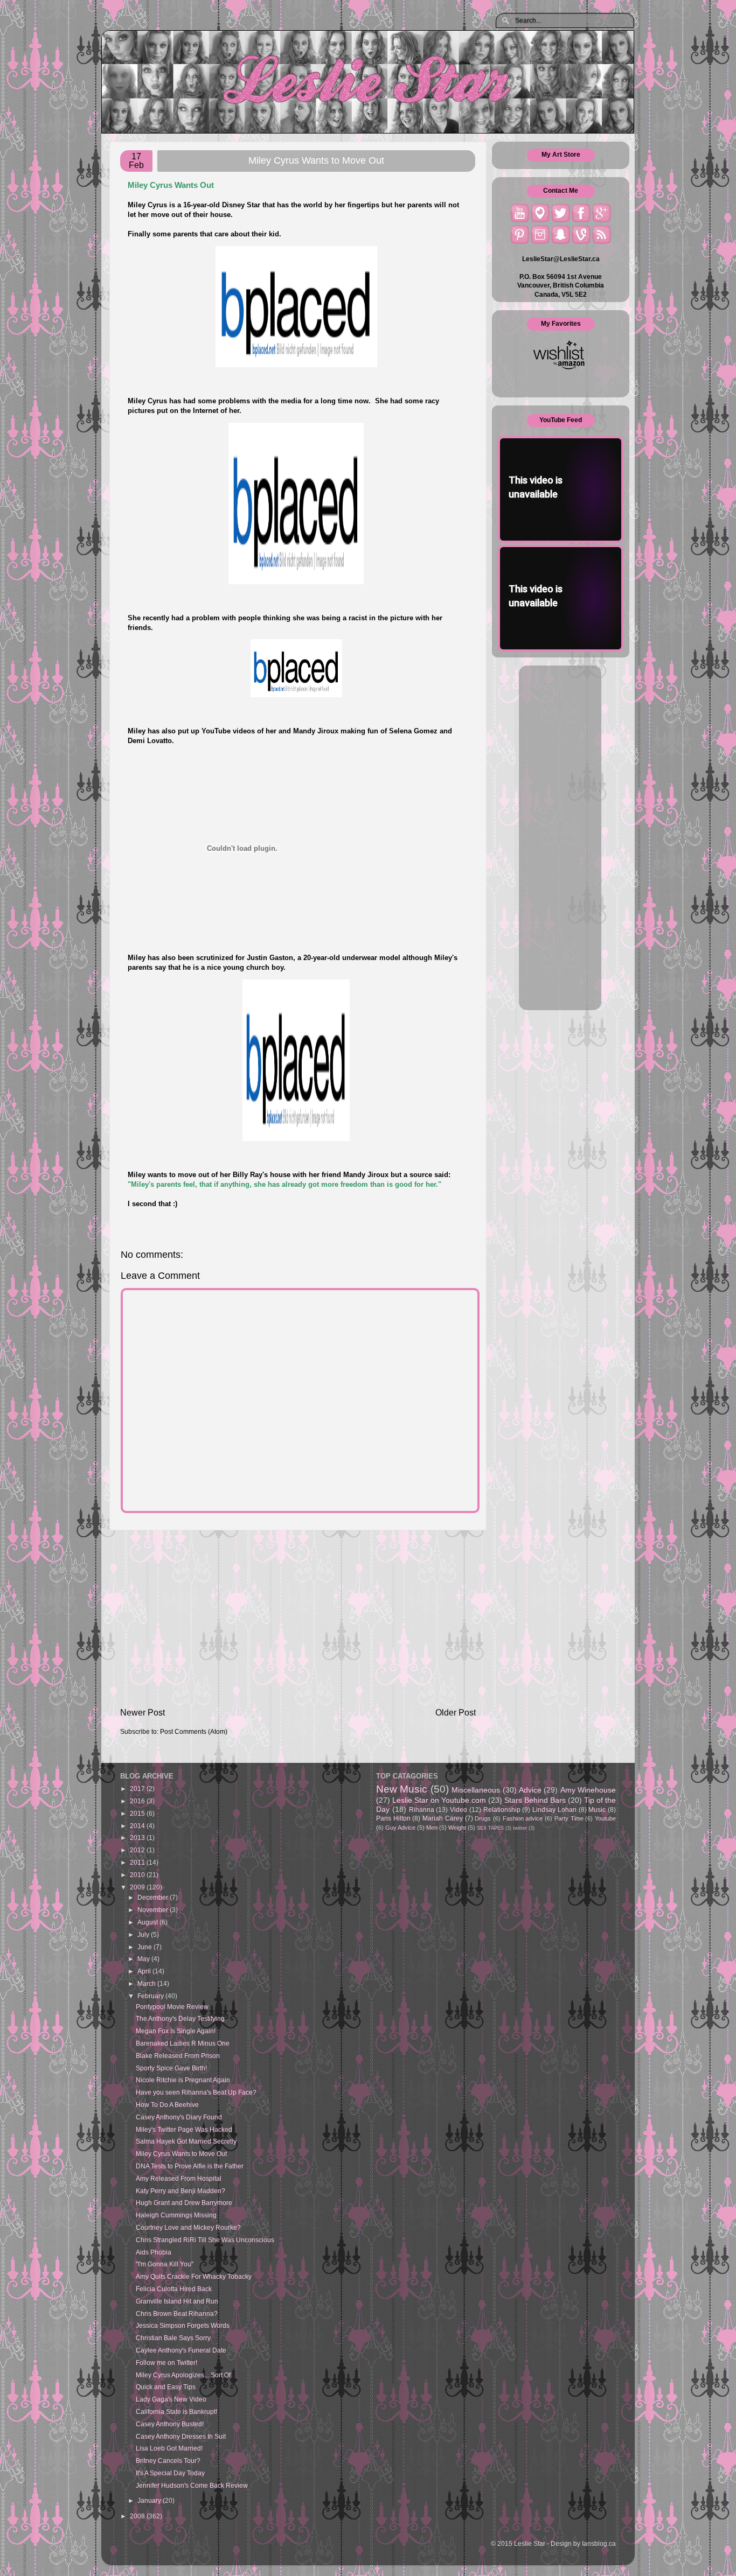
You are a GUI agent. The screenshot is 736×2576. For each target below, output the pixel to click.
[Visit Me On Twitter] (561, 213)
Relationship (502, 1809)
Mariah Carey (443, 1818)
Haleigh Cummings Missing (176, 2215)
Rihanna (422, 1809)
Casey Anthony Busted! (170, 2424)
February (151, 1996)
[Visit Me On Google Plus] (602, 213)
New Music (402, 1789)
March (147, 1983)
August (148, 1922)
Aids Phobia (154, 2252)
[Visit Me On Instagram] (540, 234)
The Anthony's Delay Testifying (180, 2018)
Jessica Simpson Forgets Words (183, 2325)
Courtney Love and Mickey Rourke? (188, 2227)
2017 (138, 1788)
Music (597, 1809)
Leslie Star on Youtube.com (439, 1800)
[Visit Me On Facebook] (581, 213)
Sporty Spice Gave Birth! (171, 2068)
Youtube (605, 1818)
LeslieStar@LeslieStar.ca (561, 259)
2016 (138, 1801)
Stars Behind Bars (535, 1800)
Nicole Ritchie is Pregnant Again (183, 2080)
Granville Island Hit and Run (177, 2301)
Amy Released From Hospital (179, 2178)
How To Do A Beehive (167, 2105)
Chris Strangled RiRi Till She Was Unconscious (205, 2240)
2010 (138, 1875)
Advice (530, 1790)
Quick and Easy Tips (166, 2387)
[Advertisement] (298, 1618)
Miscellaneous (476, 1790)
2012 (138, 1850)
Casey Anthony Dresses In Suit (181, 2436)
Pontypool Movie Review (172, 2007)
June (145, 1947)
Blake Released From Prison (178, 2056)
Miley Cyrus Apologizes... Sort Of (183, 2375)
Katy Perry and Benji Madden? (180, 2191)
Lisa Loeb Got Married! (169, 2448)
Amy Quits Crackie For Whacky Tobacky (194, 2276)
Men (432, 1828)
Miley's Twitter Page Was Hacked (184, 2129)
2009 (138, 1887)
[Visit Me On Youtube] (520, 213)
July (144, 1934)
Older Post (456, 1712)
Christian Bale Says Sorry (173, 2338)
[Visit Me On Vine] (581, 234)
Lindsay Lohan (554, 1809)
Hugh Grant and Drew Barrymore (184, 2203)
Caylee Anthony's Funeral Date (181, 2350)
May (144, 1959)
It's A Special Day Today (170, 2473)
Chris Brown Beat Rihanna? (177, 2313)
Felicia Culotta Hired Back (174, 2289)
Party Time (569, 1818)
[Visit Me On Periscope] (540, 213)
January (150, 2500)
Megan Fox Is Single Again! (176, 2031)
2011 (138, 1862)
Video (459, 1809)
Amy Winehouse (588, 1790)
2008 (138, 2516)
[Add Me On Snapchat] (561, 234)
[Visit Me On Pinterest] (520, 234)
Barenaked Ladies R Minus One (183, 2043)
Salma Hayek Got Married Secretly (186, 2141)
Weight (457, 1828)
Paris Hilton (393, 1818)
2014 (138, 1826)
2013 (138, 1837)
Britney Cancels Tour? (168, 2460)
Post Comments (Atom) (194, 1731)
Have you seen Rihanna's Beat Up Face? (196, 2092)
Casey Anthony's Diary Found (179, 2117)
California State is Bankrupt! (176, 2411)
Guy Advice (400, 1828)
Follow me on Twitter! (166, 2362)
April (145, 1971)
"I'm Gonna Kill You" (165, 2264)
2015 (138, 1813)
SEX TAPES (490, 1828)
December (154, 1897)
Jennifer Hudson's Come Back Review (192, 2485)
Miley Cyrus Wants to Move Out (181, 2154)
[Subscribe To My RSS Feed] (602, 234)
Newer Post (143, 1712)
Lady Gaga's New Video (171, 2399)
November (154, 1910)
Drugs (483, 1818)
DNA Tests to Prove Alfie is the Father (190, 2166)
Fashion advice (523, 1818)
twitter (520, 1828)
